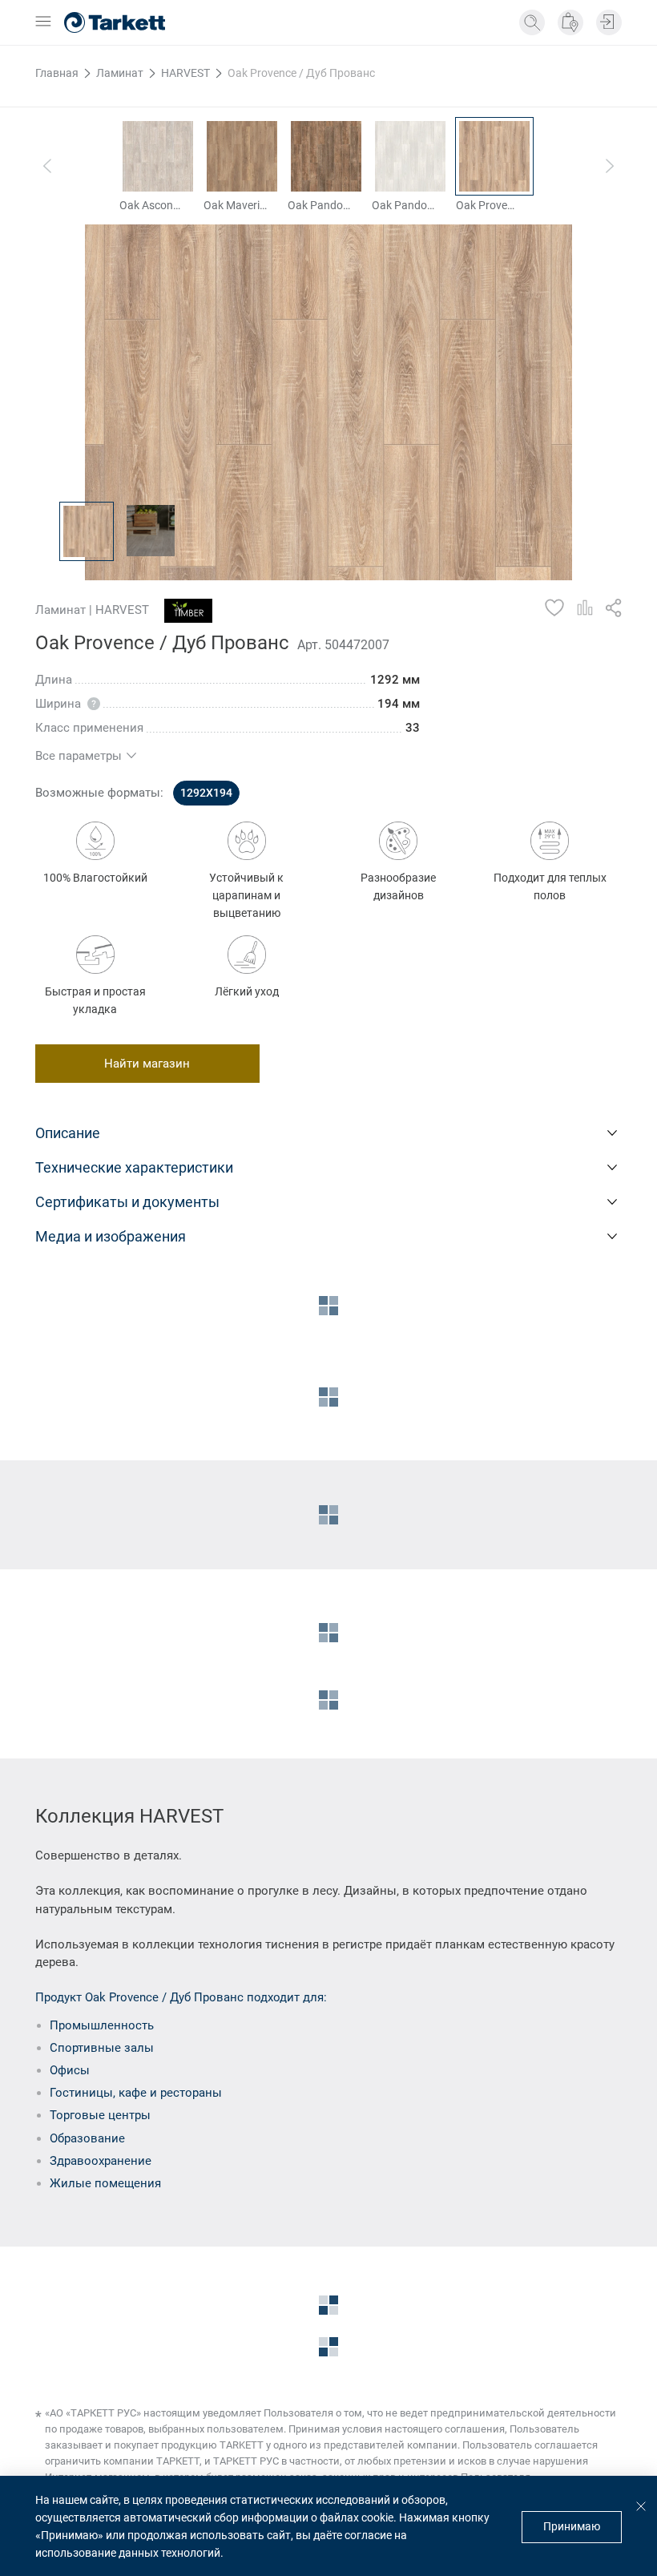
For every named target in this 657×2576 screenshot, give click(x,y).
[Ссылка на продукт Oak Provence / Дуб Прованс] (494, 156)
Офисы (70, 2070)
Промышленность (102, 2025)
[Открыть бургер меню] (43, 22)
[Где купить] (570, 22)
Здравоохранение (101, 2161)
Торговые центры (100, 2115)
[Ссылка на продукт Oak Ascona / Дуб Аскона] (158, 156)
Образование (87, 2138)
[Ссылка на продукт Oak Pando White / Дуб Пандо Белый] (410, 156)
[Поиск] (532, 22)
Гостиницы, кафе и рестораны (136, 2093)
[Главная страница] (115, 22)
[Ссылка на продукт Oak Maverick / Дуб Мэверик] (242, 156)
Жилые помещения (105, 2183)
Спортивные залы (102, 2048)
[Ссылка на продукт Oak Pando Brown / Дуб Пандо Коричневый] (326, 156)
